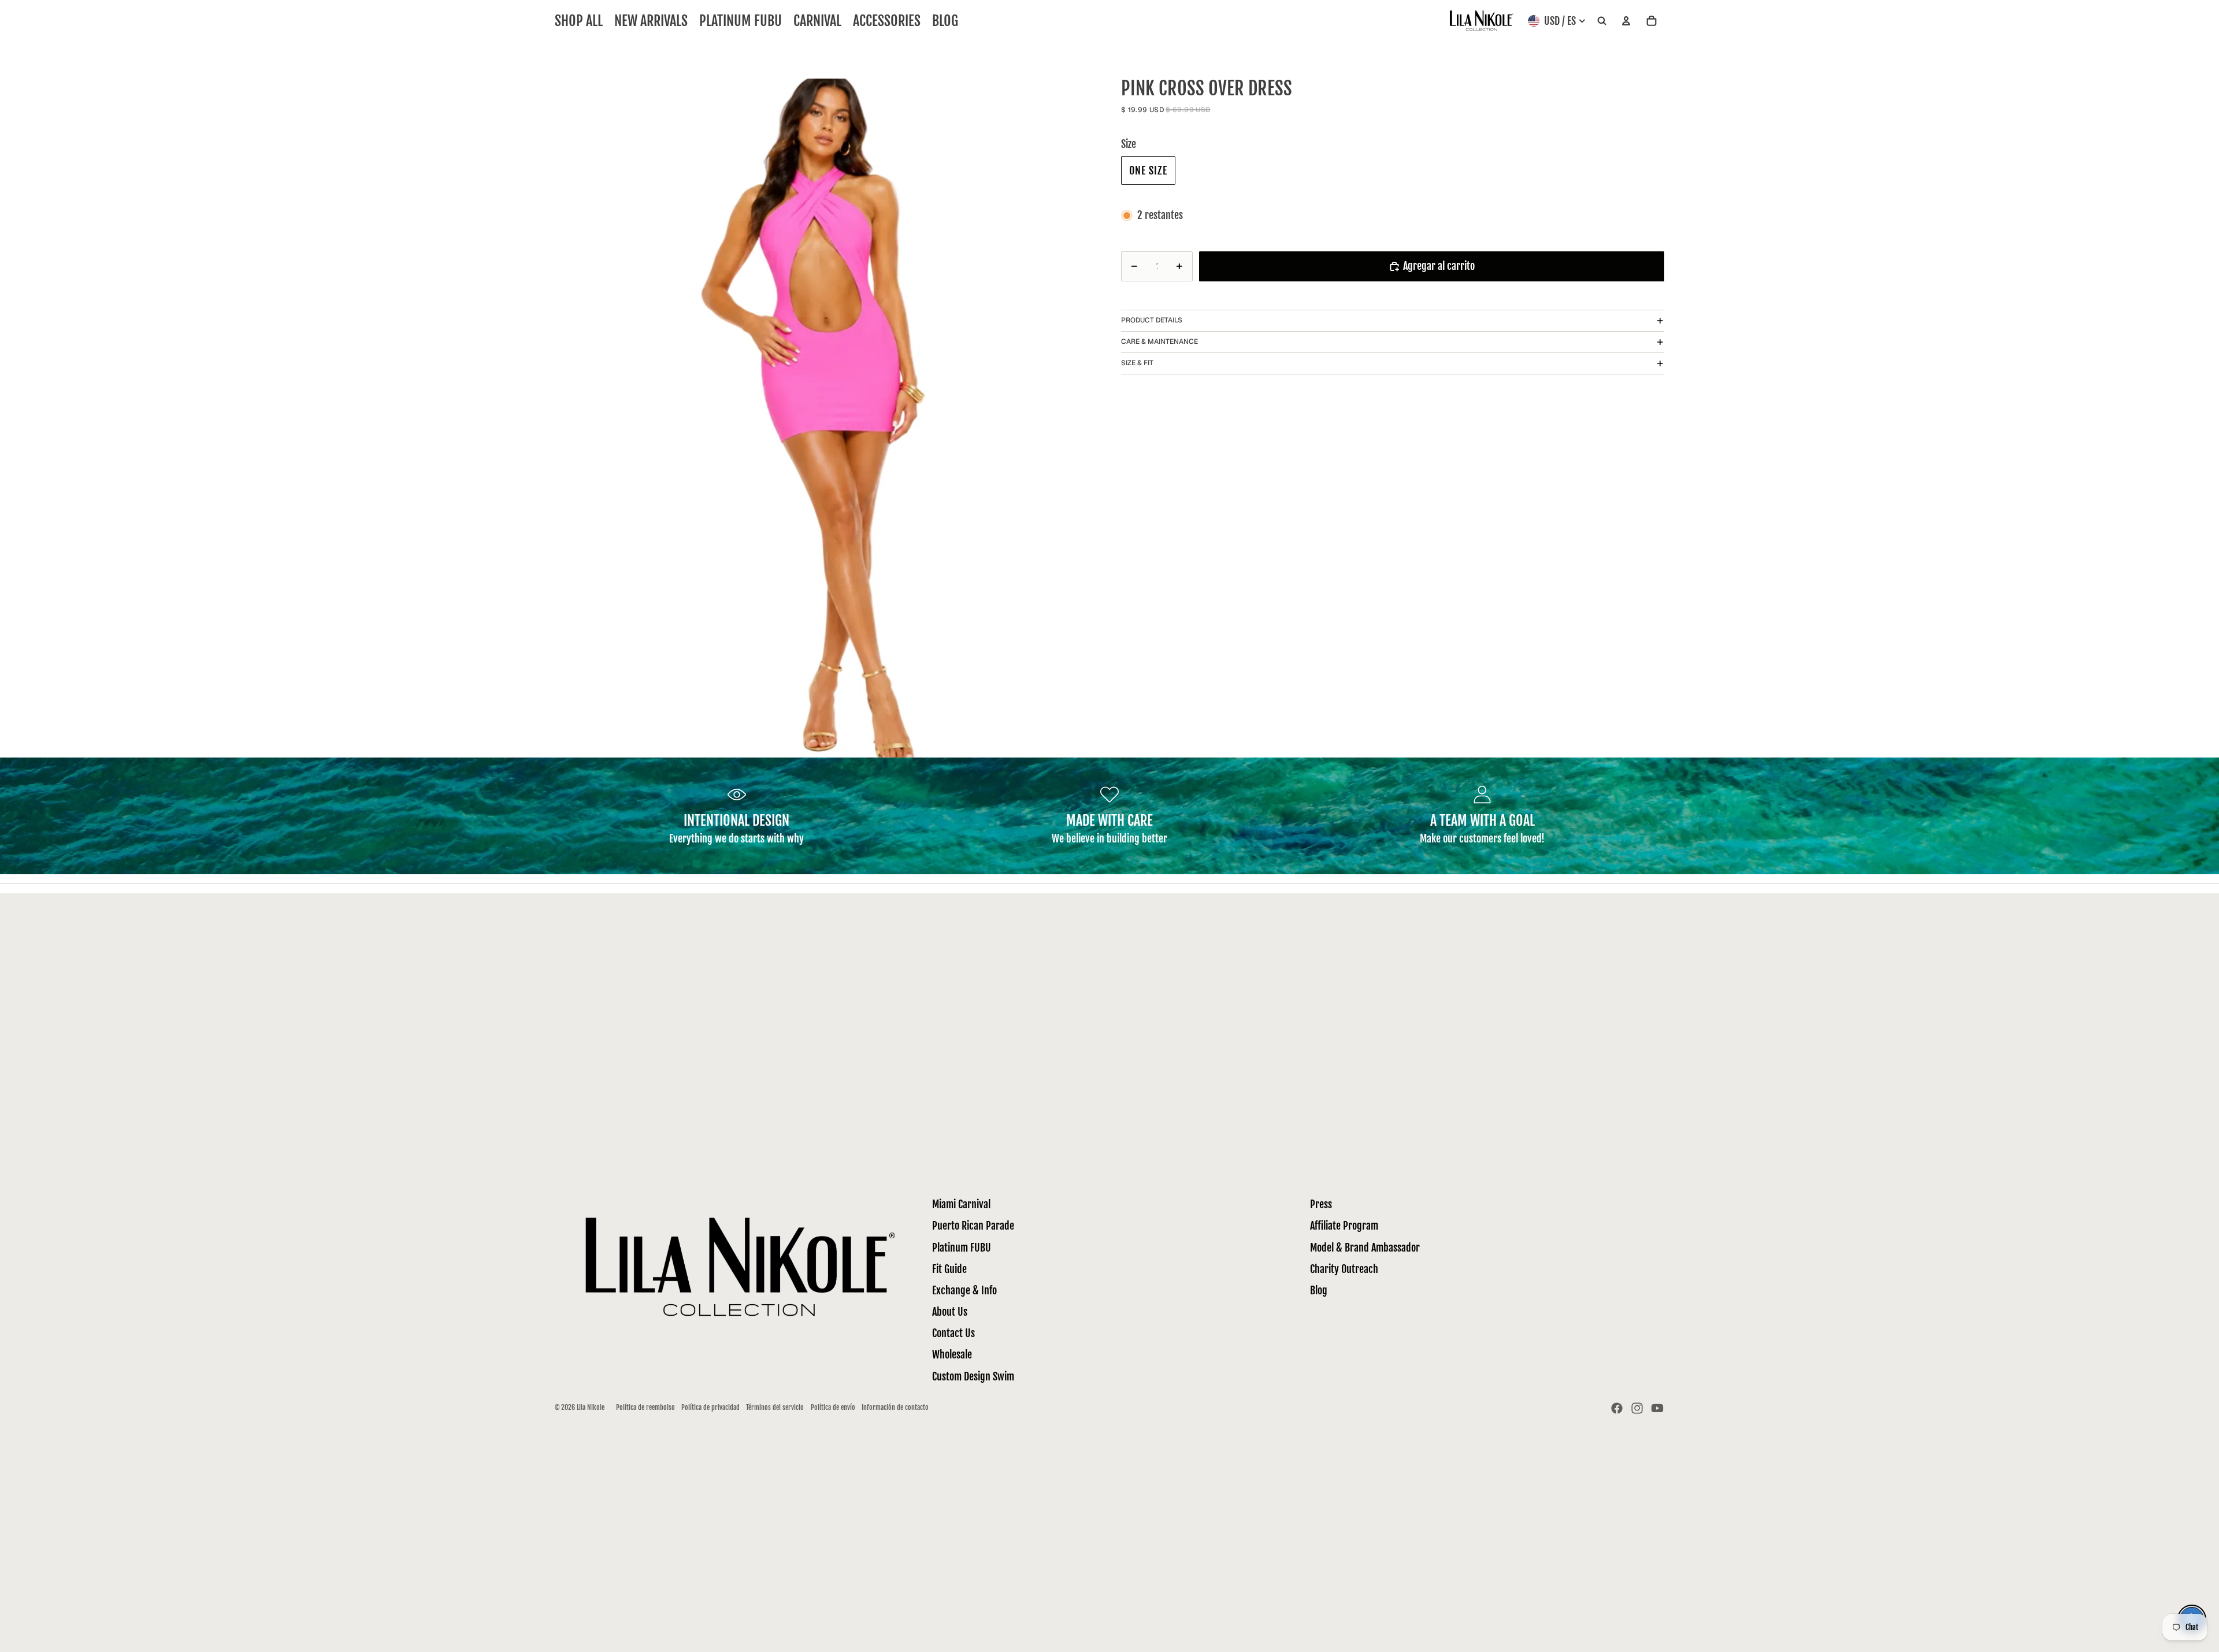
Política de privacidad (710, 1407)
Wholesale (952, 1354)
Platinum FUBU (962, 1248)
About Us (950, 1312)
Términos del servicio (775, 1407)
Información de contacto (895, 1407)
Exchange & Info (964, 1290)
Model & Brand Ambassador (1365, 1248)
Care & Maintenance (1159, 341)
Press (1321, 1204)
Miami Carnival (961, 1204)
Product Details (1152, 320)
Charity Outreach (1344, 1269)
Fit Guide (949, 1269)
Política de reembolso (645, 1407)
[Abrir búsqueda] (1602, 21)
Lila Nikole (591, 1407)
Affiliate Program (1344, 1226)
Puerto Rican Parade (973, 1226)
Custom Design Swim (973, 1376)
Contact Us (953, 1333)
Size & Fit (1137, 363)
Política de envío (833, 1407)
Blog (1319, 1290)
